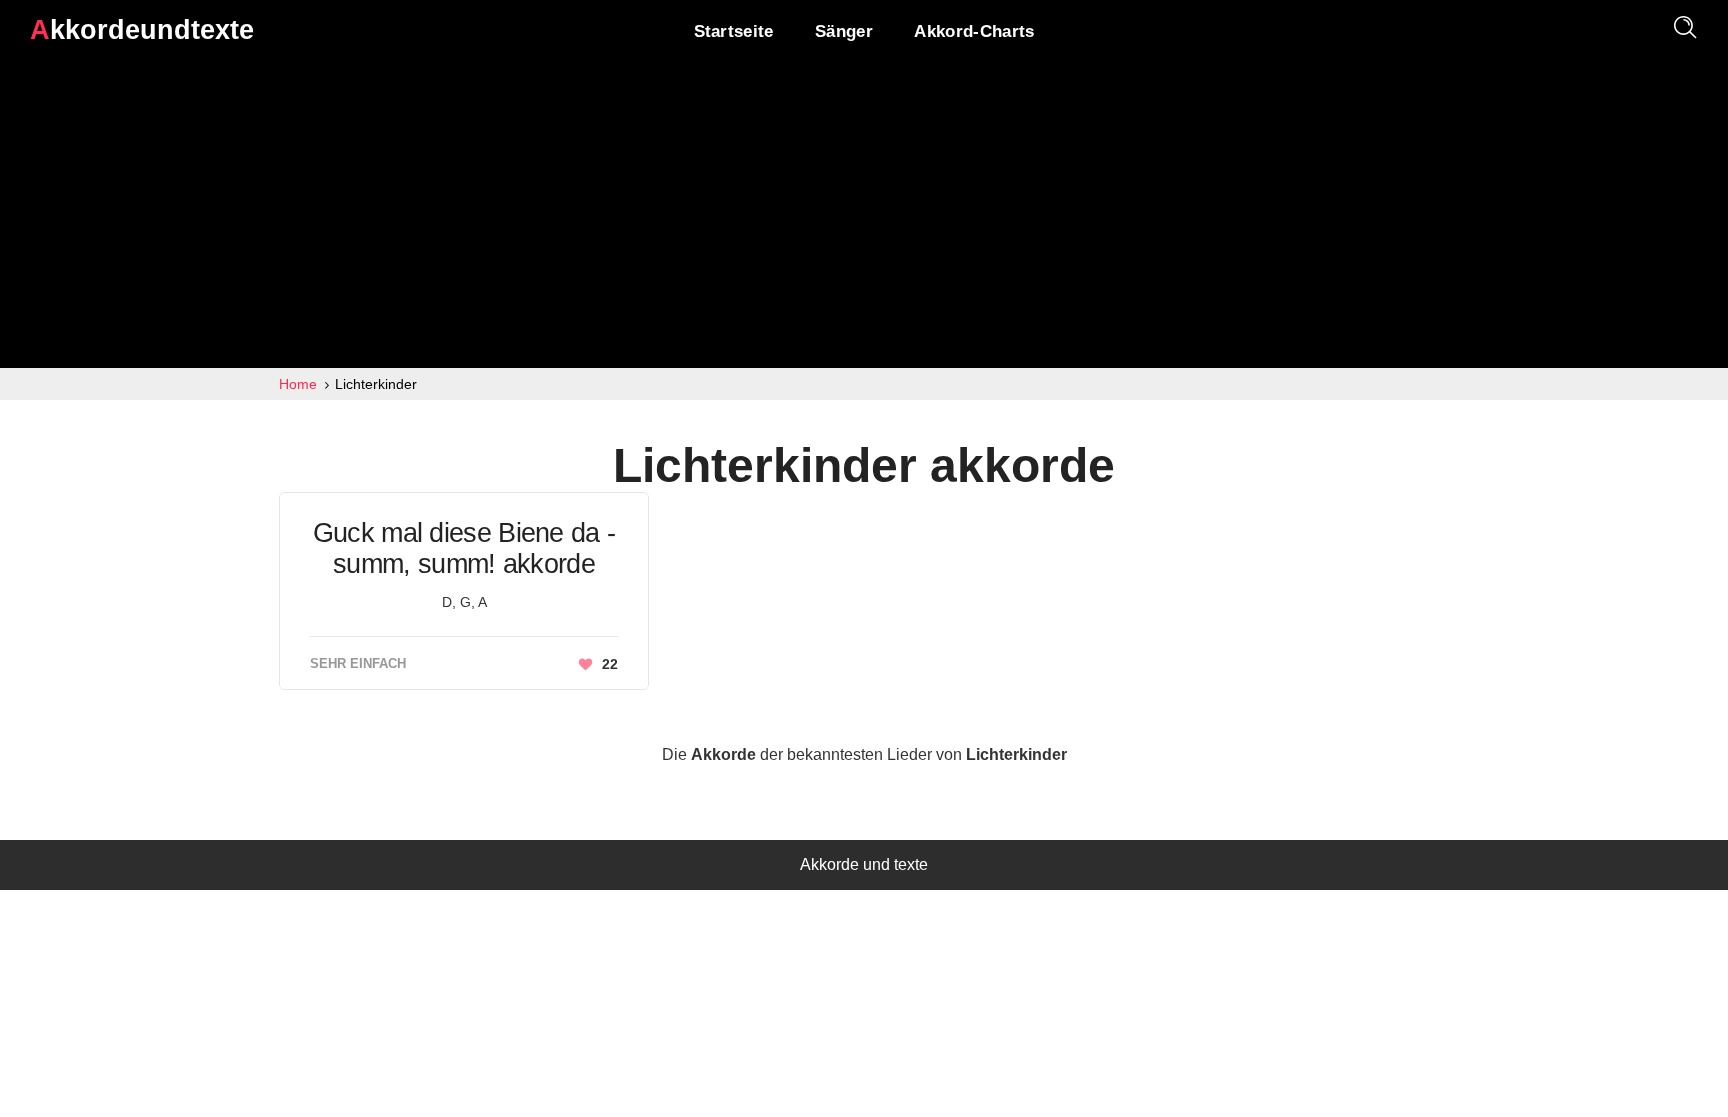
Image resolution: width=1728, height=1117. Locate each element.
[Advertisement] (864, 218)
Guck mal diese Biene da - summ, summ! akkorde (464, 548)
